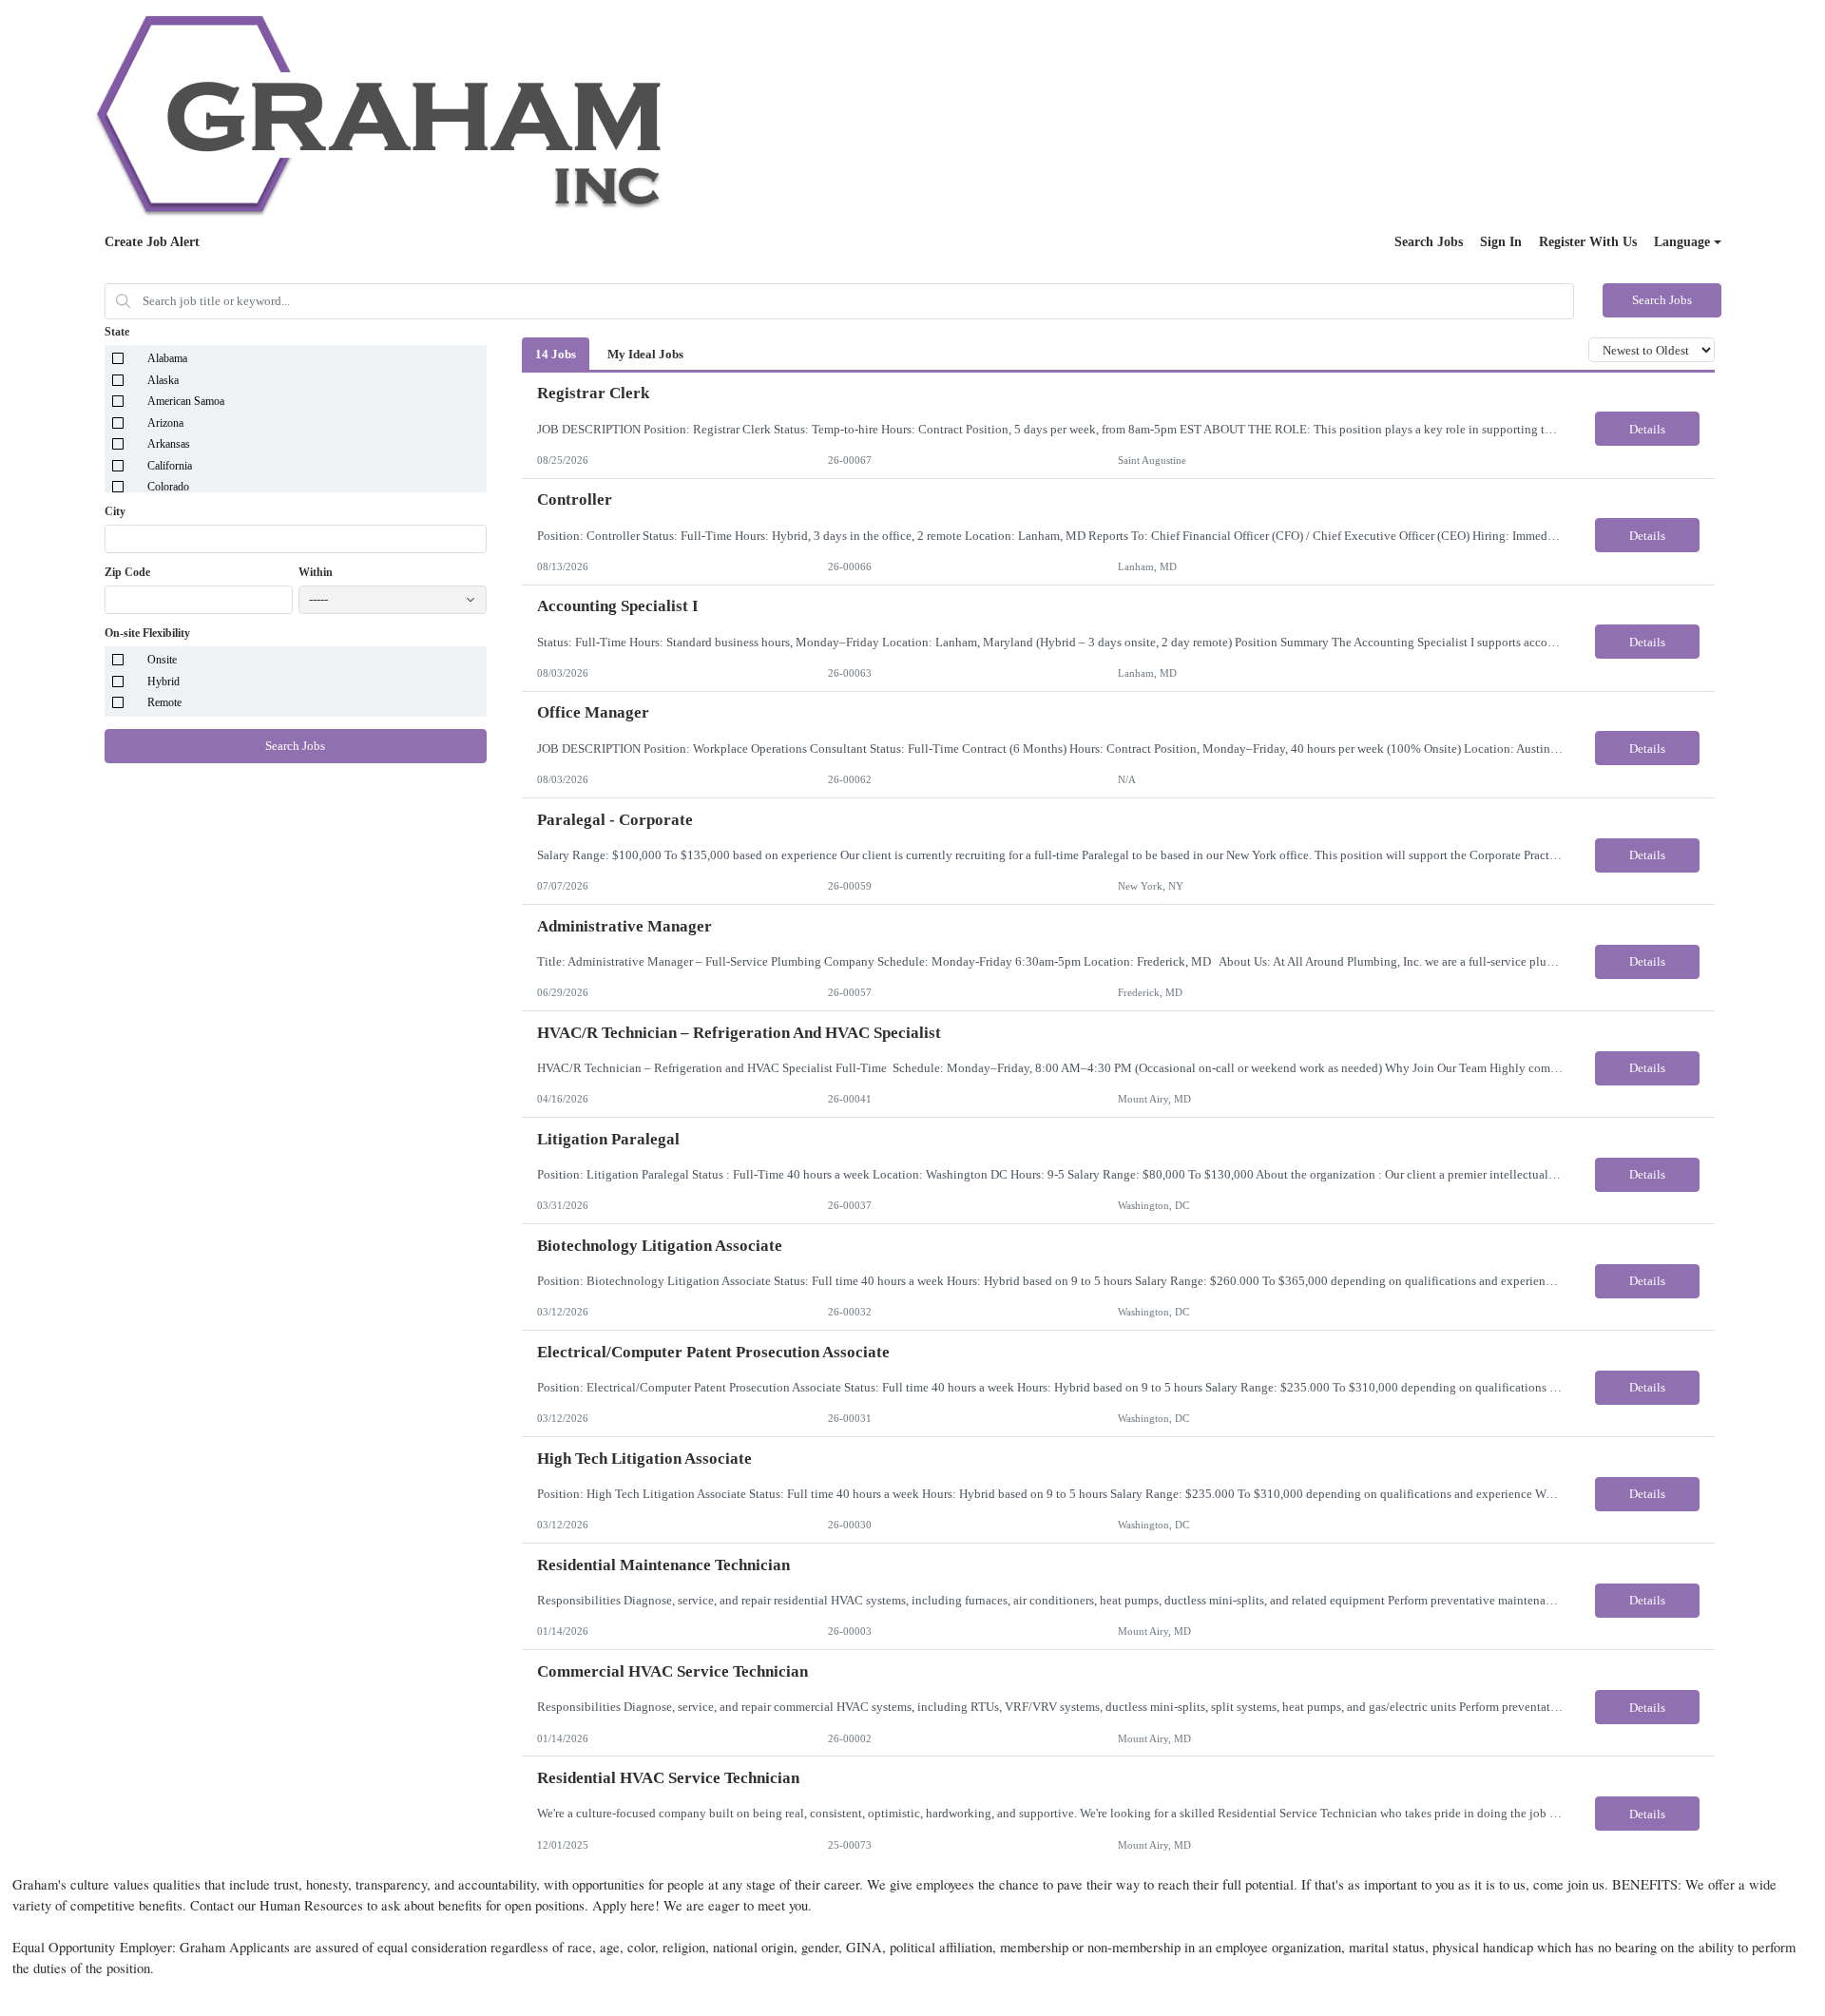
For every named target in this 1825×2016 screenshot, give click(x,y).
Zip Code (127, 572)
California (170, 466)
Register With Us (1588, 242)
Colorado (168, 487)
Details (1647, 429)
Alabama (167, 358)
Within (316, 572)
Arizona (165, 423)
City (115, 511)
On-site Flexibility (147, 633)
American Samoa (186, 401)
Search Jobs (1429, 242)
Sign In (1501, 242)
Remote (164, 702)
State (117, 332)
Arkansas (169, 444)
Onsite (162, 660)
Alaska (163, 380)
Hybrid (163, 682)
